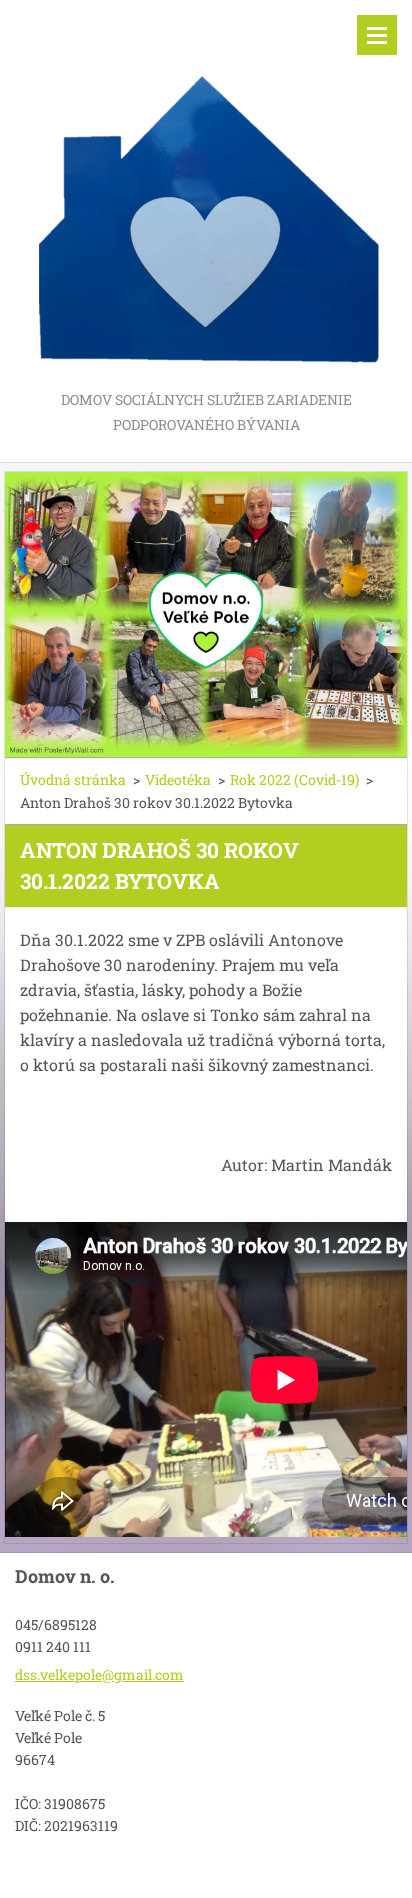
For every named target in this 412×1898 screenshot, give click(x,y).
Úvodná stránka (73, 779)
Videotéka (178, 779)
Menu (377, 35)
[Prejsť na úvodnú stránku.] (206, 193)
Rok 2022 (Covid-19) (294, 779)
